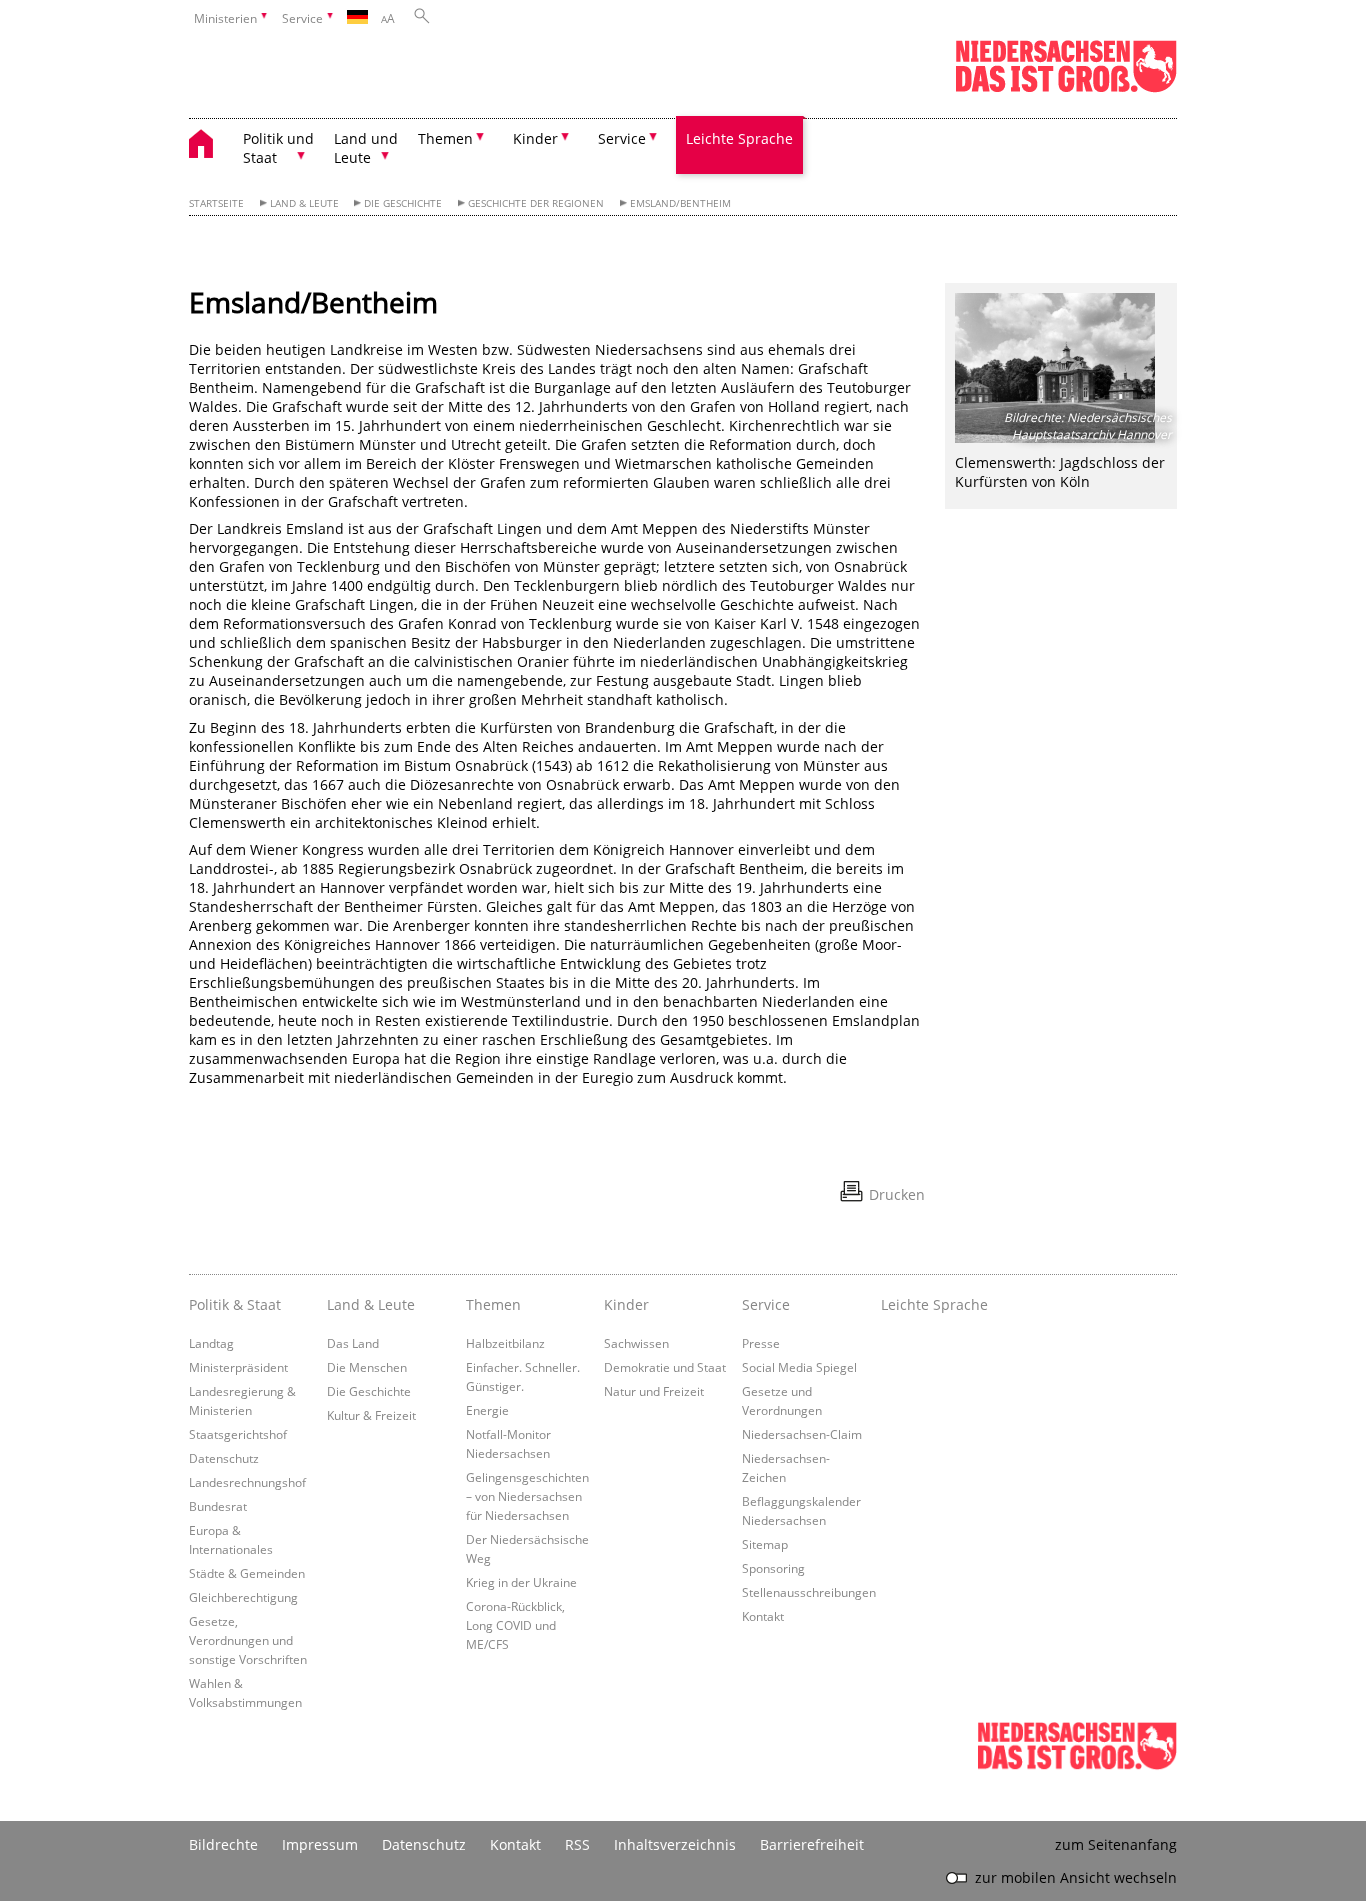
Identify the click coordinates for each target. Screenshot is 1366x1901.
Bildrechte (223, 1844)
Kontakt (763, 1616)
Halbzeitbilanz (505, 1343)
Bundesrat (218, 1506)
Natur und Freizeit (654, 1391)
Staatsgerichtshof (238, 1434)
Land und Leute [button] (366, 148)
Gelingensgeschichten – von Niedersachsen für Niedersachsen (527, 1496)
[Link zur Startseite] (1066, 88)
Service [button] (622, 138)
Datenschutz (224, 1458)
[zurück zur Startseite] (211, 146)
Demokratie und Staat (665, 1367)
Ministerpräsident (238, 1367)
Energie (487, 1410)
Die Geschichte (403, 203)
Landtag (211, 1343)
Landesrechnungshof (247, 1482)
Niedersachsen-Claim (802, 1434)
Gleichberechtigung (243, 1597)
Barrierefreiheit (812, 1844)
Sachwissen (636, 1343)
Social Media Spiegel (799, 1367)
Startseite (216, 203)
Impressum (320, 1844)
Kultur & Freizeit (371, 1415)
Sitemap (765, 1544)
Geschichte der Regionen (536, 203)
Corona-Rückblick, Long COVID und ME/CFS (515, 1625)
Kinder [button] (535, 138)
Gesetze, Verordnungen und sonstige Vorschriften (248, 1640)
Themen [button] (445, 138)
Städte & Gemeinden (247, 1573)
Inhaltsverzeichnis (675, 1844)
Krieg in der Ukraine (521, 1582)
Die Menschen (367, 1367)
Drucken (897, 1194)
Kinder (626, 1304)
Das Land (353, 1343)
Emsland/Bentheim (680, 203)
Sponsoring (773, 1568)
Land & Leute (304, 203)
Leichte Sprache (739, 138)
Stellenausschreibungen (809, 1592)
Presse (761, 1343)
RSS (577, 1844)
